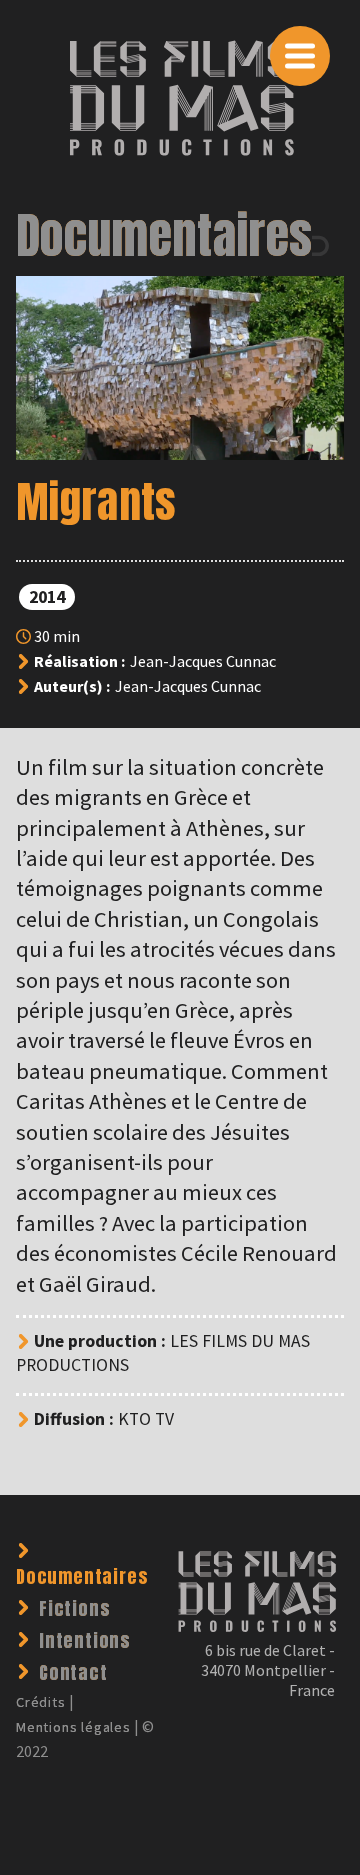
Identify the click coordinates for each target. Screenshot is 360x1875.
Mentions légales (73, 1727)
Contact (73, 1672)
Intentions (85, 1640)
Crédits (41, 1702)
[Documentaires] (328, 238)
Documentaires (164, 236)
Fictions (74, 1608)
